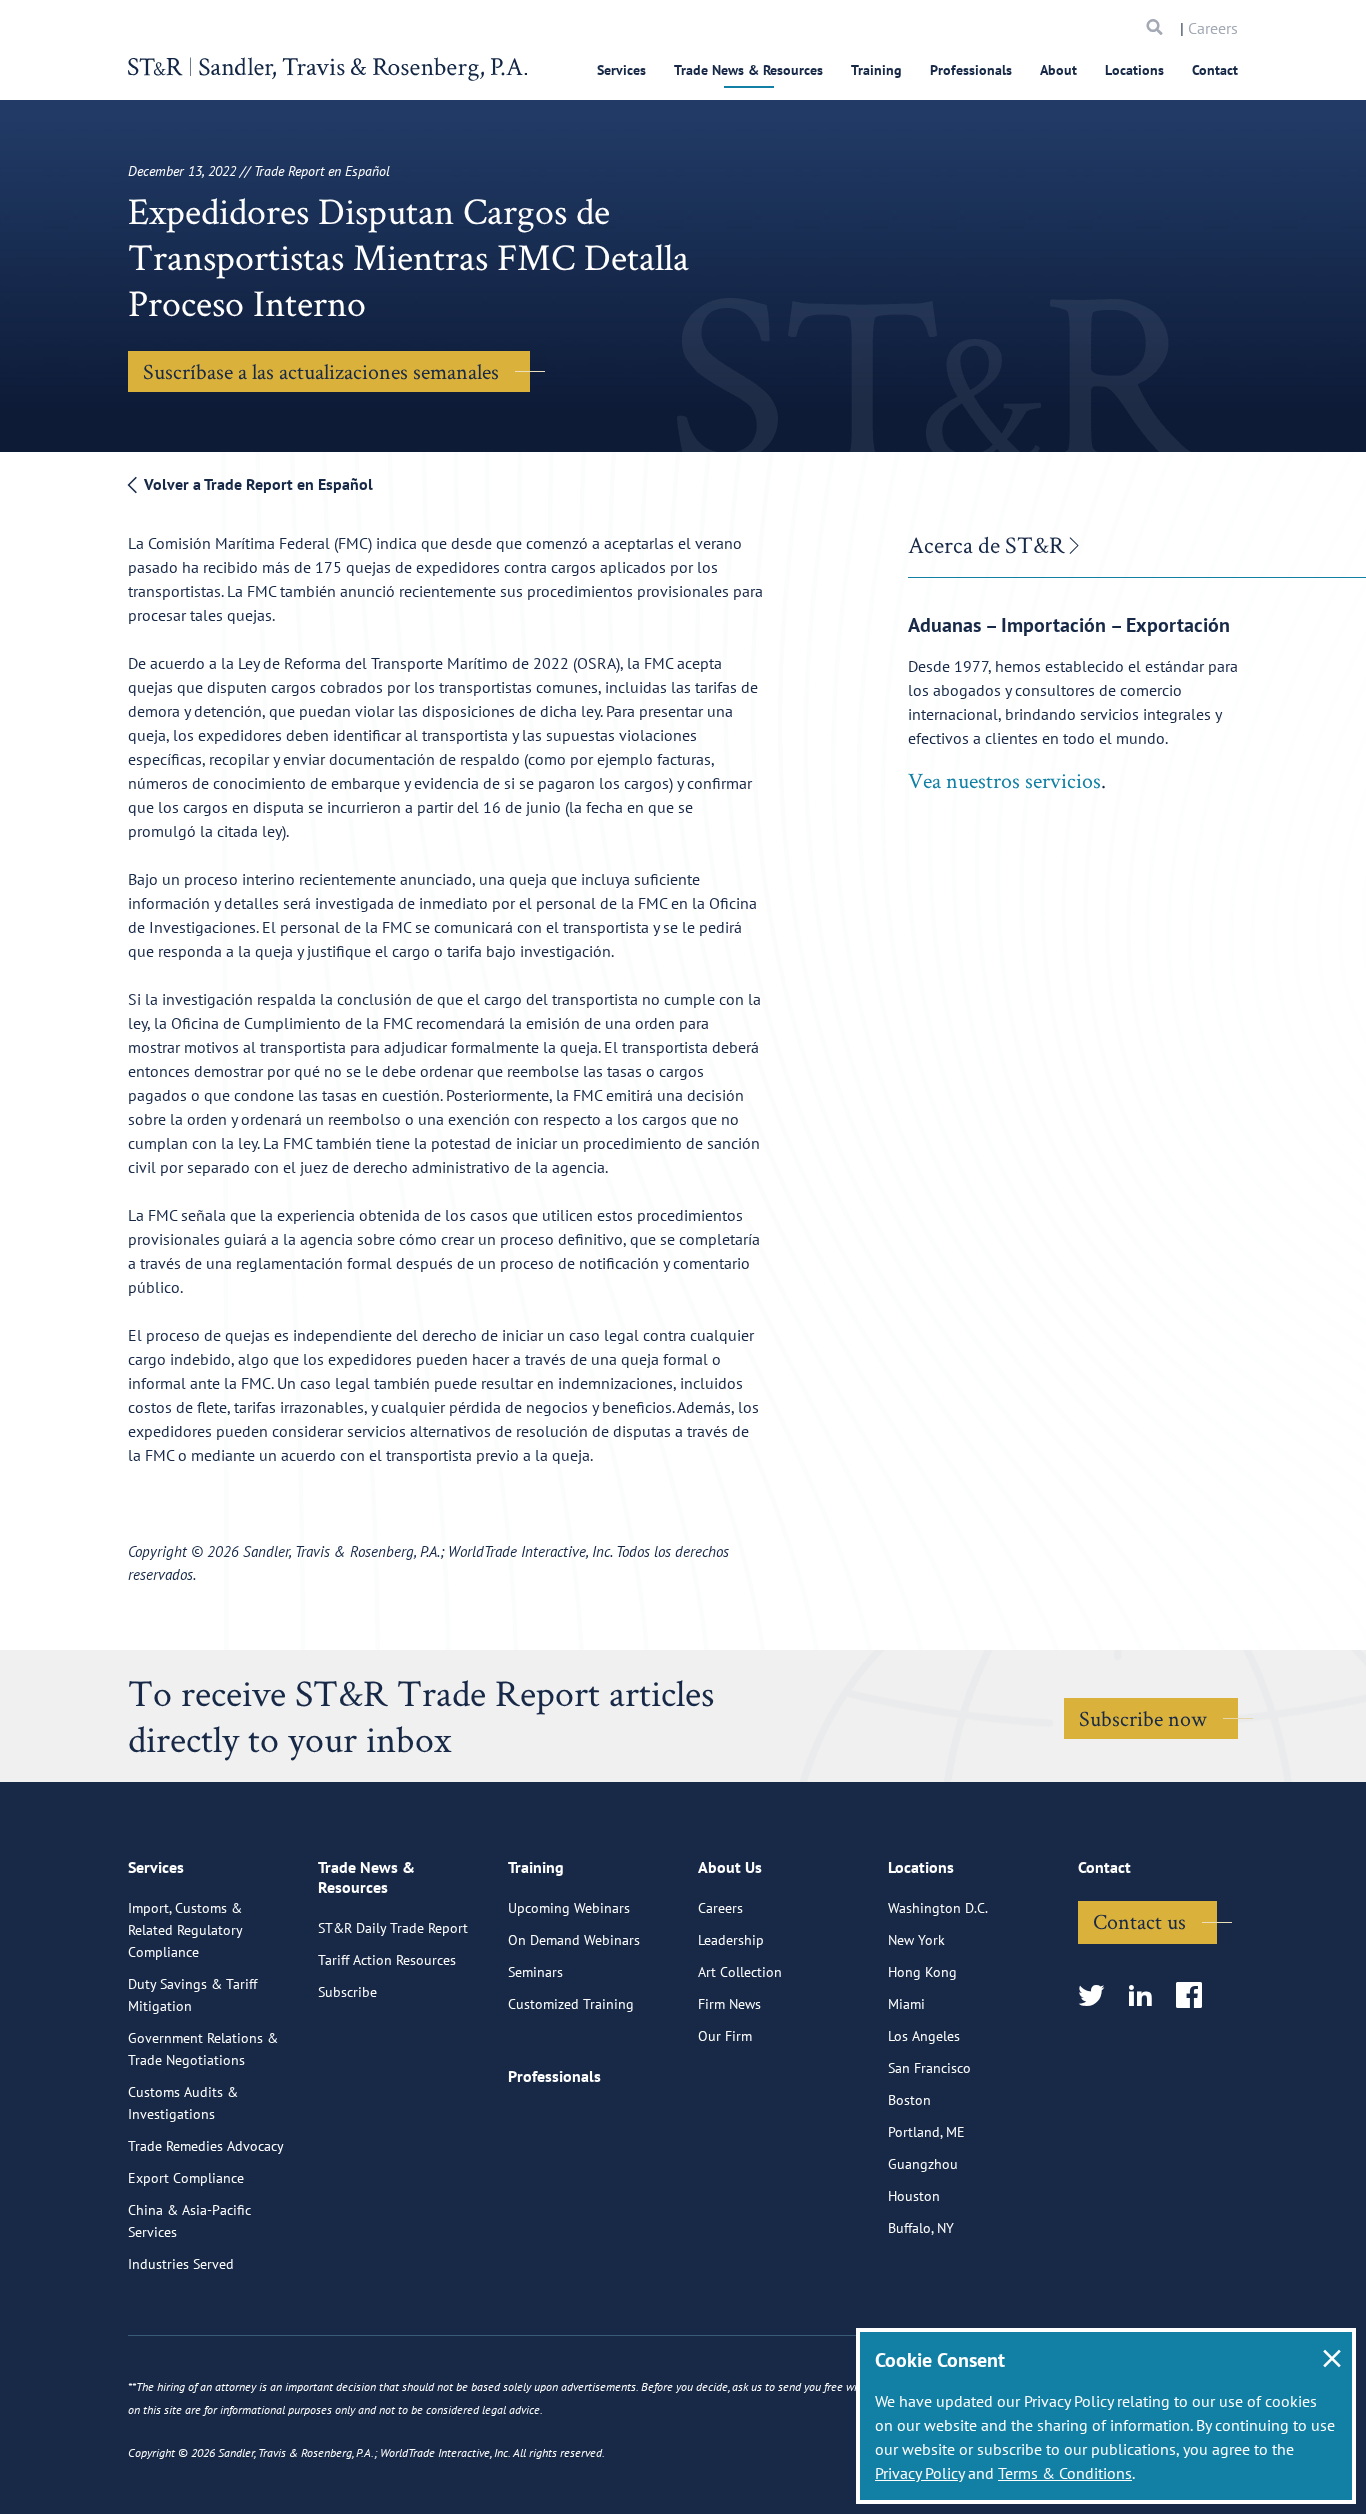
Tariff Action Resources (387, 1960)
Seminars (535, 1972)
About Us (730, 1867)
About (1058, 70)
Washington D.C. (938, 1908)
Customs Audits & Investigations (183, 2103)
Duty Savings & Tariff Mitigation (192, 1995)
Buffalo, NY (921, 2228)
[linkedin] (1146, 1996)
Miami (906, 2004)
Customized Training (571, 2004)
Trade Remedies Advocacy (206, 2146)
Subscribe (347, 1992)
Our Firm (725, 2036)
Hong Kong (922, 1972)
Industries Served (181, 2264)
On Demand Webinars (574, 1940)
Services (621, 70)
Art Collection (740, 1972)
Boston (909, 2100)
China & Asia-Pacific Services (189, 2221)
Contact (1215, 70)
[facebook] (1195, 1996)
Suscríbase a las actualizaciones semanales (321, 371)
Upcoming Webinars (569, 1908)
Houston (914, 2196)
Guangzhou (923, 2164)
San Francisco (929, 2068)
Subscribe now (1143, 1718)
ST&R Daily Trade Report (393, 1928)
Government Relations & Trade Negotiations (203, 2049)
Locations (1134, 70)
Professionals (971, 70)
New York (916, 1940)
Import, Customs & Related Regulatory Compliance (185, 1930)
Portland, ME (926, 2132)
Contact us (1139, 1921)
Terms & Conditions (1065, 2473)
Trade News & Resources (748, 70)
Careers (1213, 28)
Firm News (729, 2004)
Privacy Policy (919, 2473)
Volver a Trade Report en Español (256, 484)
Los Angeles (924, 2036)
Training (876, 70)
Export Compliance (186, 2178)
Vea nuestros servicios (1004, 780)
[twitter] (1097, 1996)
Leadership (731, 1940)
